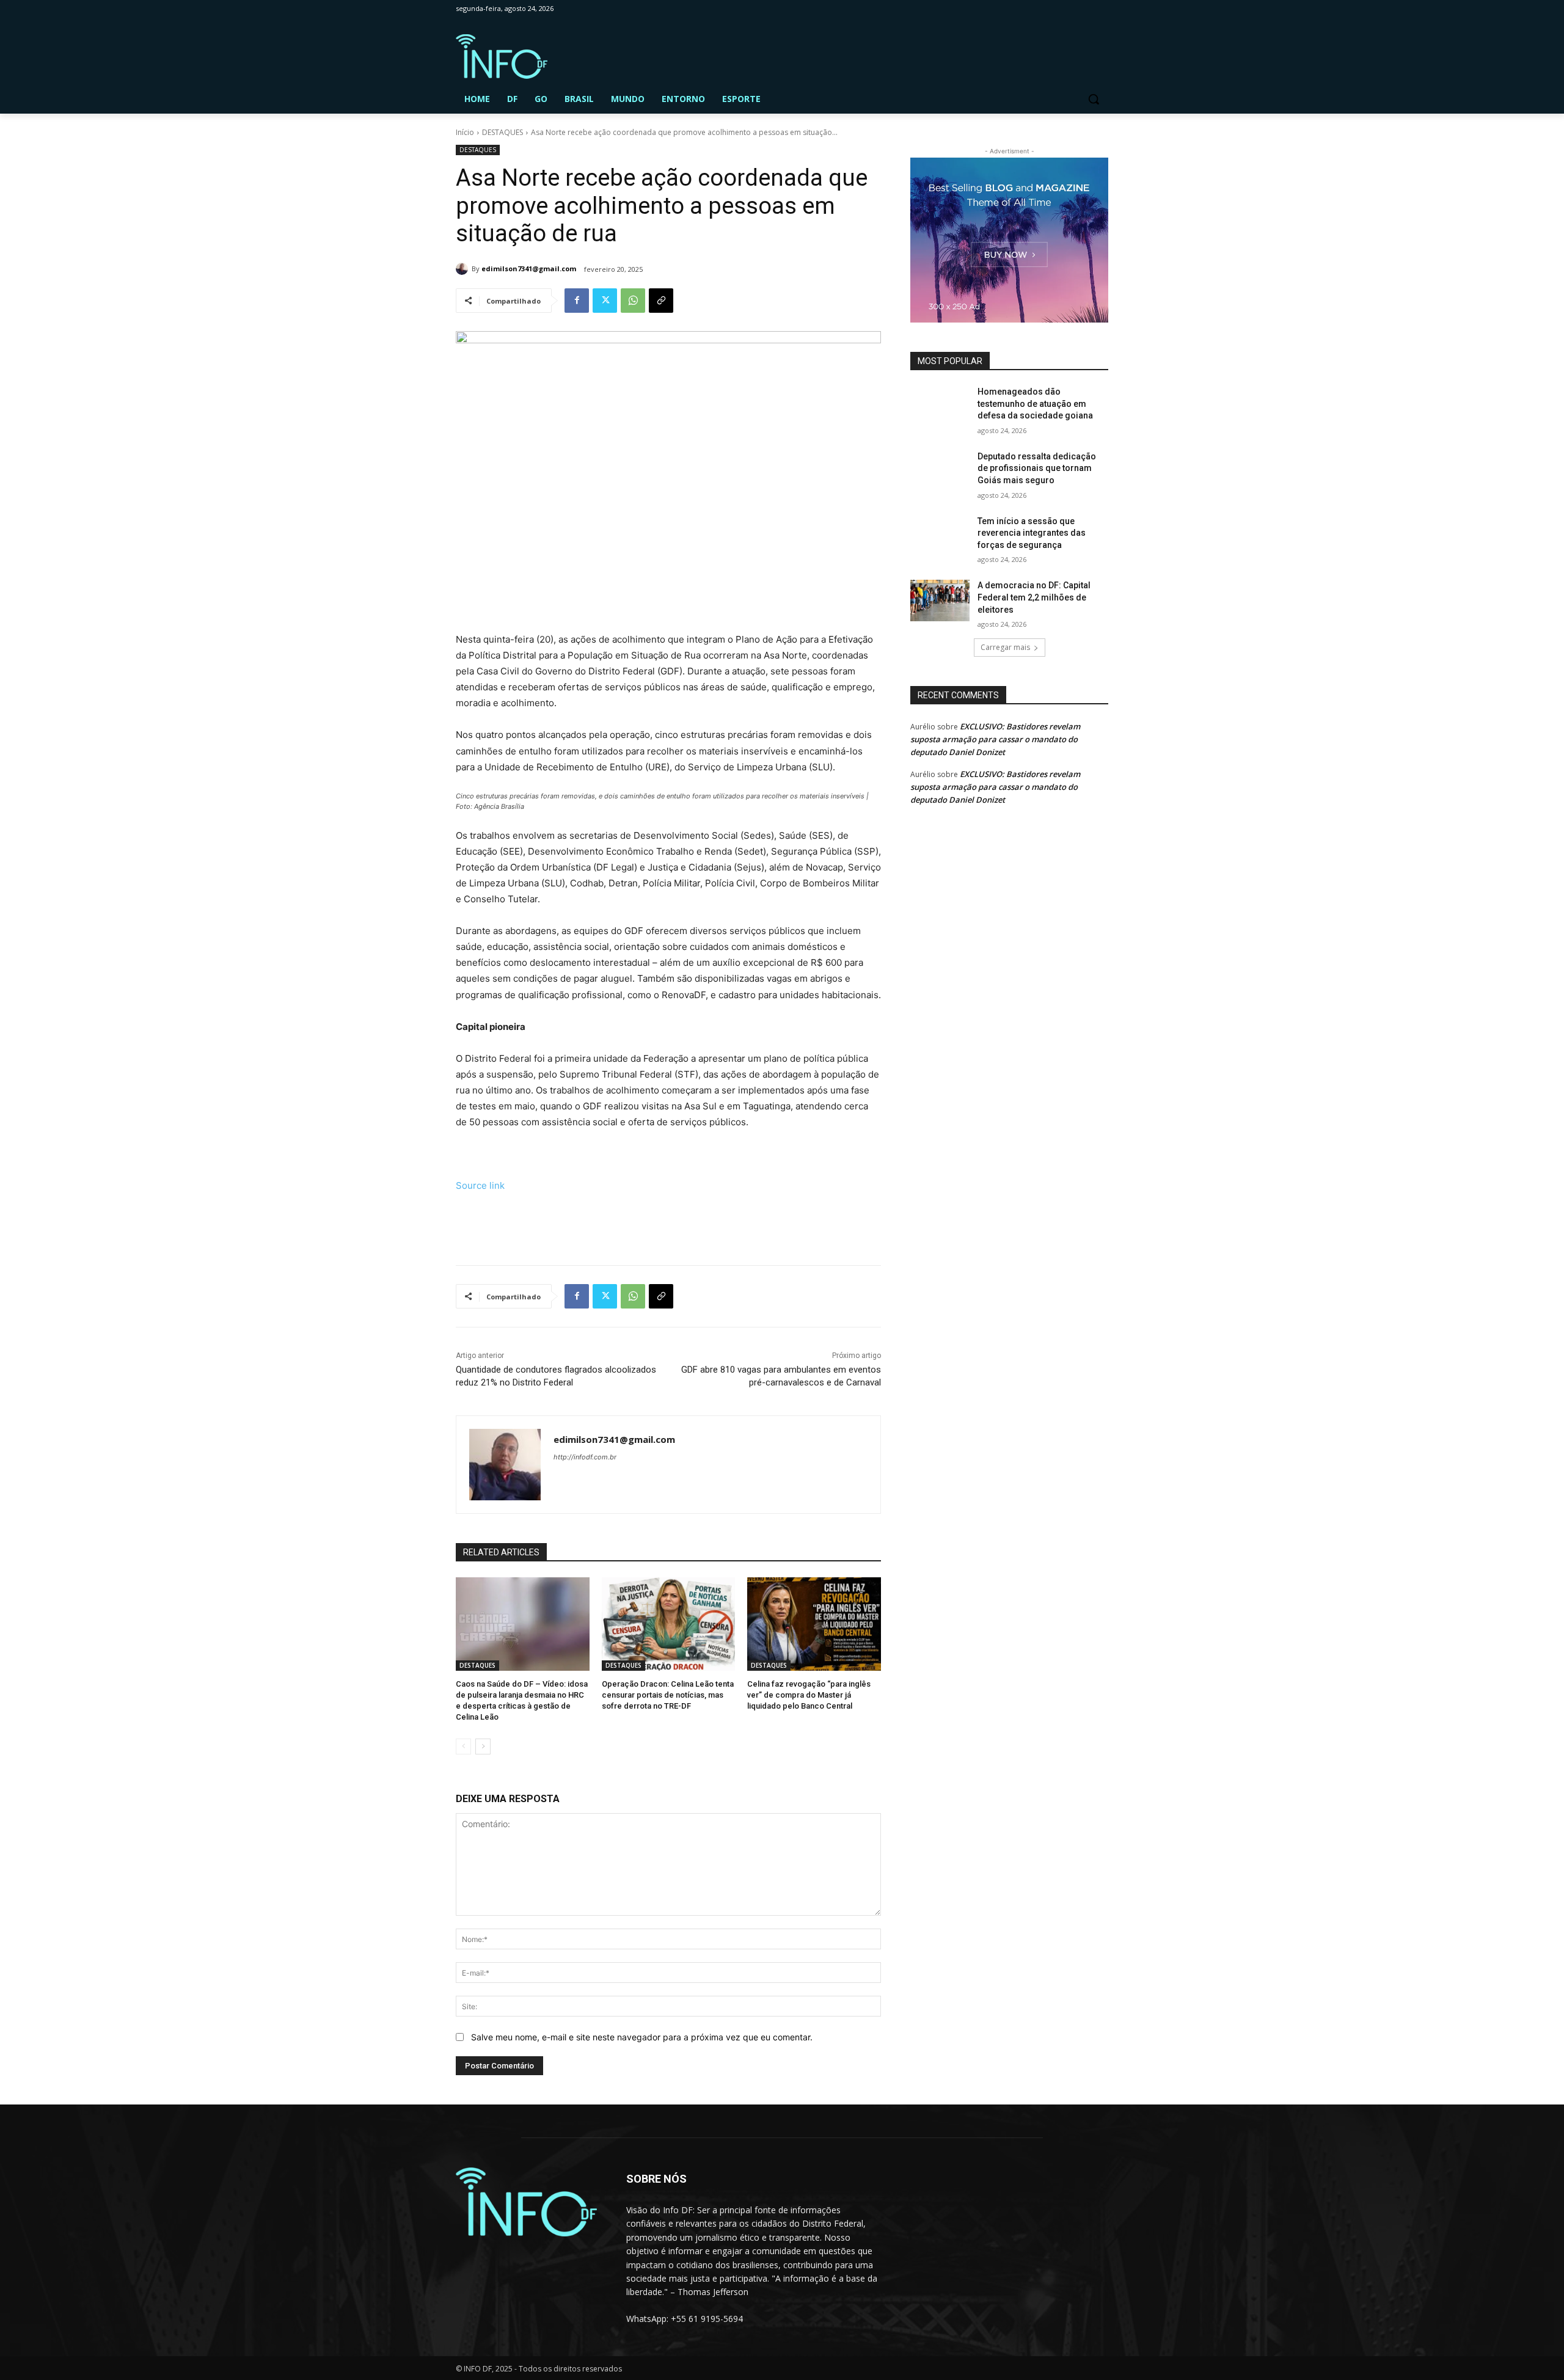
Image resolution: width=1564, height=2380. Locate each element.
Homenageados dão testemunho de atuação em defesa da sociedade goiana (1035, 403)
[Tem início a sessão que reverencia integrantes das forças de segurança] (940, 536)
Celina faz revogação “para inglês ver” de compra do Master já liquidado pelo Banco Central (809, 1695)
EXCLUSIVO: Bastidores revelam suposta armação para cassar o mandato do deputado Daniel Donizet (995, 739)
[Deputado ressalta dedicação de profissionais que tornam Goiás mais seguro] (940, 472)
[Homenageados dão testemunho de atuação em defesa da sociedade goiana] (940, 407)
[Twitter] (605, 301)
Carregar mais (1005, 647)
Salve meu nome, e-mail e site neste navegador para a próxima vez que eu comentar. (642, 2037)
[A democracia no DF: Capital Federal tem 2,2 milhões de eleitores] (940, 600)
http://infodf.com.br (585, 1457)
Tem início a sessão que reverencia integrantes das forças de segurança (1032, 533)
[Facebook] (577, 301)
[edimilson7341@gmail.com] (464, 269)
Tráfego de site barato (503, 1227)
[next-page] (483, 1747)
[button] (1094, 99)
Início (465, 132)
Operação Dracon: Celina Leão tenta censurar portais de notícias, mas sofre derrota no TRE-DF (668, 1695)
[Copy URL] (661, 301)
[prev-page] (463, 1747)
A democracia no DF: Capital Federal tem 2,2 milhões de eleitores (1034, 597)
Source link (480, 1185)
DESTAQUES (502, 132)
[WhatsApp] (633, 301)
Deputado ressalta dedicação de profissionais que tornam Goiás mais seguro (1037, 468)
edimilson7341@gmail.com (529, 268)
